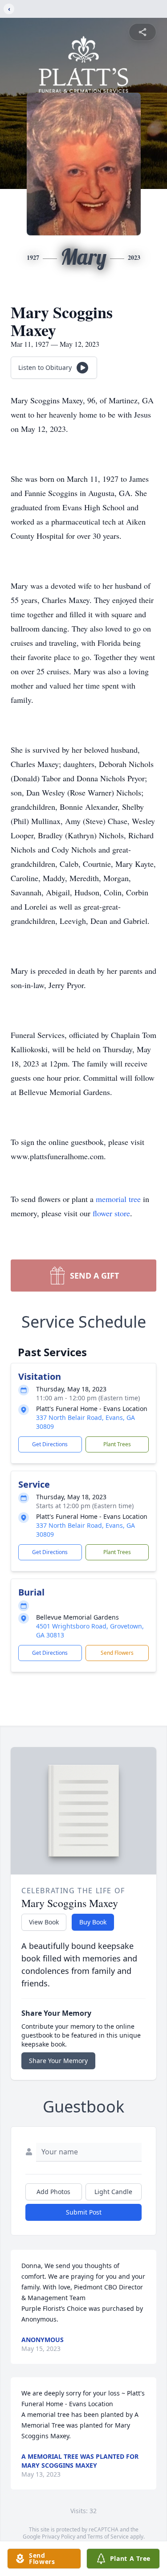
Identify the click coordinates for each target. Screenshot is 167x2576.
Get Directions (50, 1444)
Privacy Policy (59, 2537)
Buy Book (93, 1922)
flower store (111, 1213)
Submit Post (84, 2212)
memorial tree (118, 1199)
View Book (44, 1922)
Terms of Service (108, 2537)
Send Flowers (117, 1653)
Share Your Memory (58, 2061)
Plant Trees (117, 1444)
